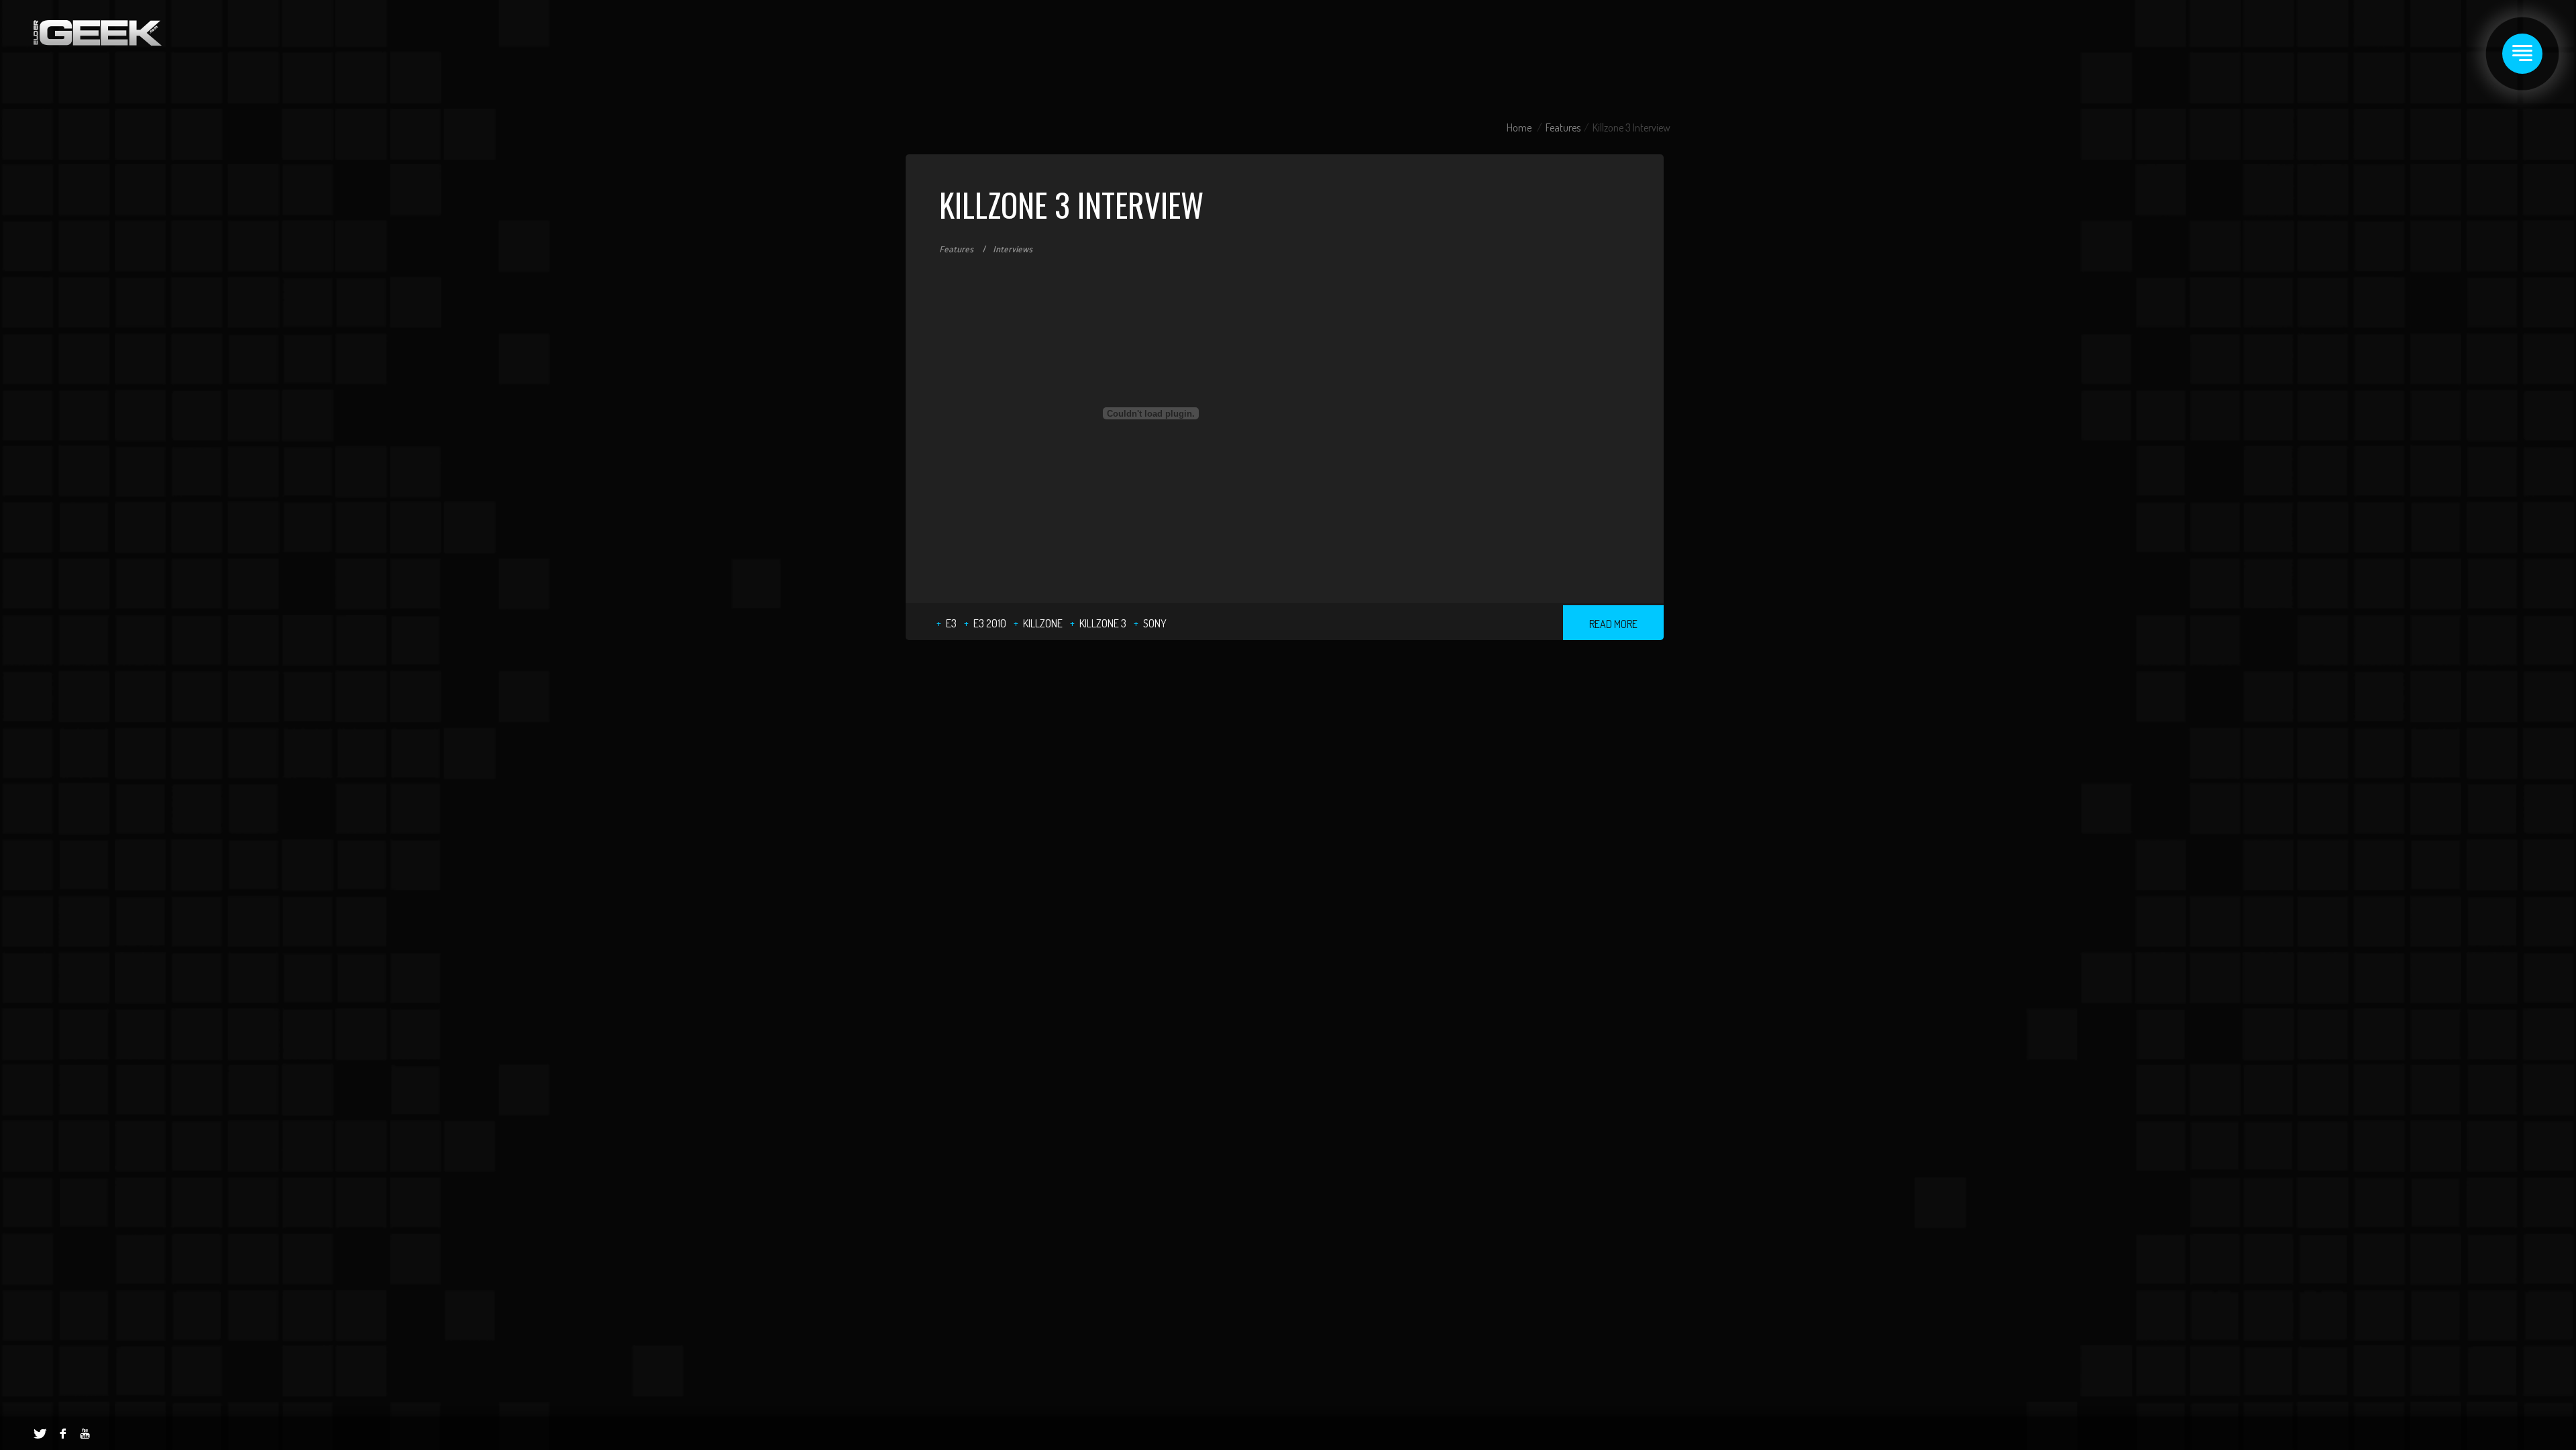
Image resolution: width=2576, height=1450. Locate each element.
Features (1563, 127)
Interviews (1013, 250)
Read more (1613, 624)
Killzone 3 (1103, 623)
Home (1519, 127)
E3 (951, 623)
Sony (1155, 623)
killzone (1043, 623)
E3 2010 (990, 623)
